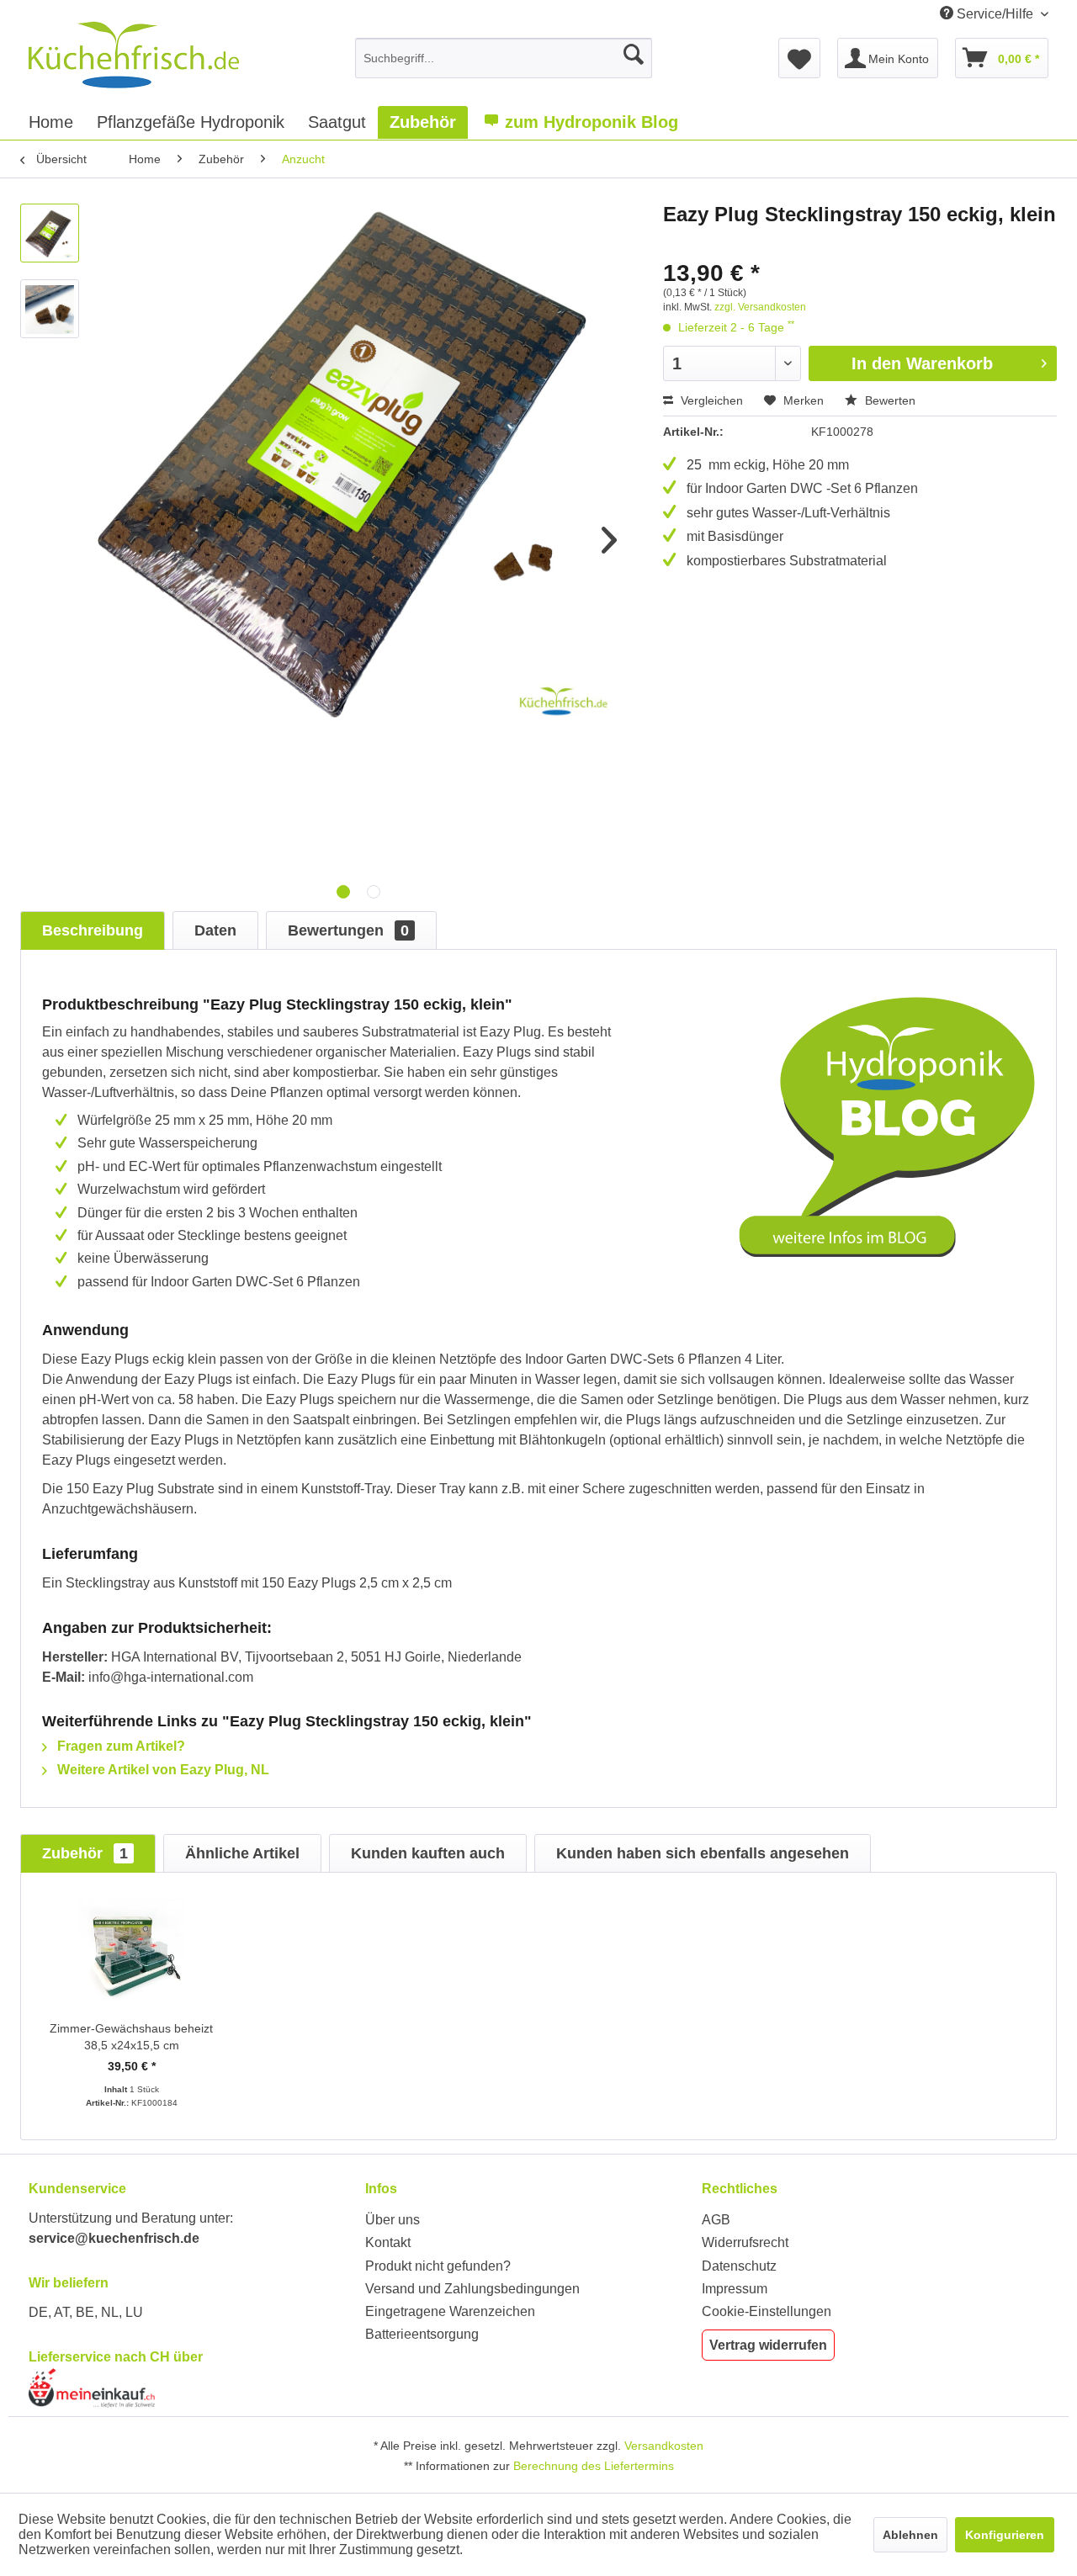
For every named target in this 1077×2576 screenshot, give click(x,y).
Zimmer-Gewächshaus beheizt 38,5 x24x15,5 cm (131, 2037)
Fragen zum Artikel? (119, 1746)
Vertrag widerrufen (768, 2345)
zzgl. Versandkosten (760, 307)
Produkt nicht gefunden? (438, 2266)
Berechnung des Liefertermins (594, 2466)
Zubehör (85, 1853)
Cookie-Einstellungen (767, 2311)
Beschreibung (93, 930)
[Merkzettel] (799, 58)
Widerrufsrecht (745, 2242)
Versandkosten (664, 2446)
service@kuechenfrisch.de (114, 2238)
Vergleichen (710, 400)
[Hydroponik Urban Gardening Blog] (887, 1126)
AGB (716, 2220)
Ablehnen (910, 2535)
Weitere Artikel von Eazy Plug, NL (162, 1770)
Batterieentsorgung (422, 2334)
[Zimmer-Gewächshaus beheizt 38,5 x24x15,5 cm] (131, 1953)
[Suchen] (634, 55)
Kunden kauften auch (428, 1853)
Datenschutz (739, 2266)
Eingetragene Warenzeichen (450, 2311)
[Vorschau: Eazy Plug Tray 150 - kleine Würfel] (50, 309)
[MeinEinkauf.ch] (193, 2388)
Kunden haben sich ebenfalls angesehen (703, 1853)
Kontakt (388, 2242)
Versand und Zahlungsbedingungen (472, 2289)
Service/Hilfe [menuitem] (995, 14)
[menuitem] (504, 58)
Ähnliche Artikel (242, 1853)
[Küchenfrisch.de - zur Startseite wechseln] (134, 55)
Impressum (735, 2289)
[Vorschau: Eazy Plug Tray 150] (50, 233)
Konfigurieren (1005, 2535)
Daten (215, 930)
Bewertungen (348, 930)
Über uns (393, 2220)
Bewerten (889, 400)
